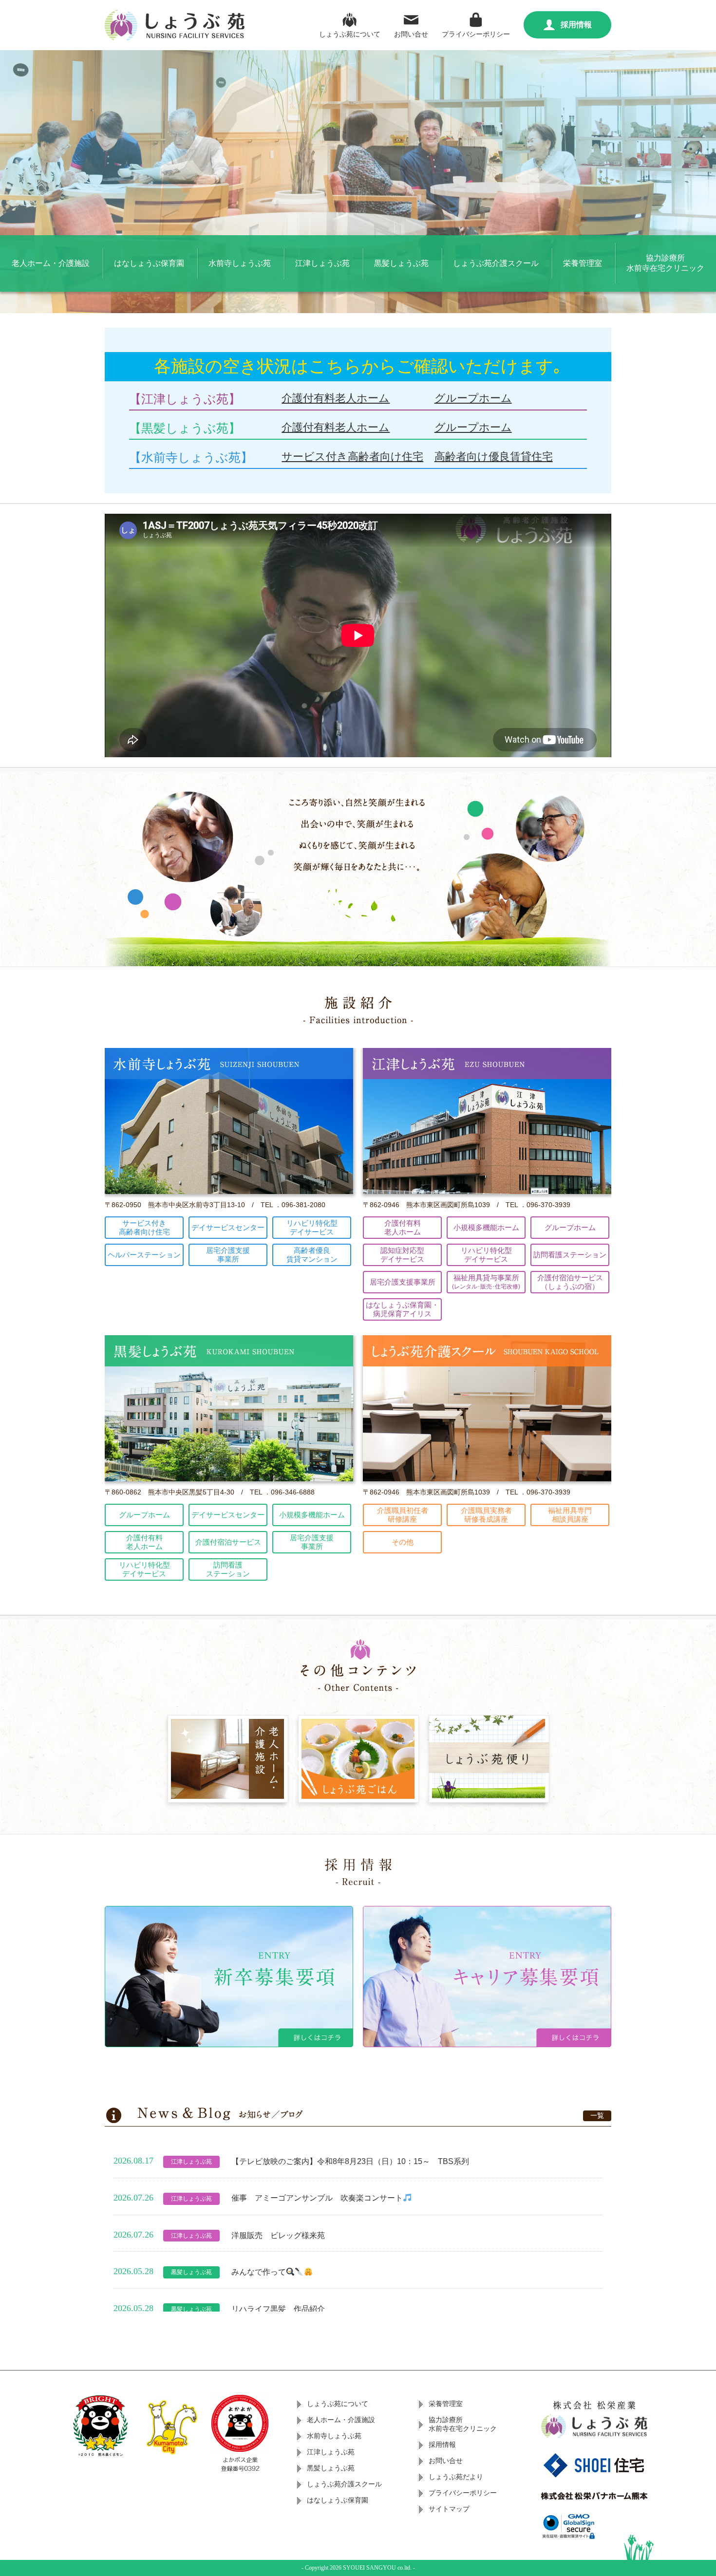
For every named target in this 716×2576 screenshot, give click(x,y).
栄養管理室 (583, 263)
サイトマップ (449, 2509)
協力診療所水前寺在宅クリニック (665, 263)
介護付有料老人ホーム (336, 398)
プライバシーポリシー (476, 34)
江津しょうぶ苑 (322, 263)
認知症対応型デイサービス (402, 1255)
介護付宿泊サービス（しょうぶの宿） (570, 1282)
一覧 (597, 2115)
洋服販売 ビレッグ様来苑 (278, 2235)
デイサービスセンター (228, 1227)
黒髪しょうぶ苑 (401, 263)
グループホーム (473, 398)
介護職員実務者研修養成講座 (486, 1515)
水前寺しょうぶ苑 (240, 263)
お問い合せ (411, 34)
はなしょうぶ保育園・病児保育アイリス (402, 1309)
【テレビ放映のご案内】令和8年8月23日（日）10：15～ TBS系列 (350, 2161)
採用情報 (576, 25)
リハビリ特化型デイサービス (312, 1227)
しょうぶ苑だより (456, 2477)
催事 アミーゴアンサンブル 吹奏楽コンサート (317, 2198)
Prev (13, 182)
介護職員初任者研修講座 (403, 1515)
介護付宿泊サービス (228, 1542)
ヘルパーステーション (144, 1255)
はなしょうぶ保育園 (149, 263)
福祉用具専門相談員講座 (570, 1515)
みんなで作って (259, 2272)
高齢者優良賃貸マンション (312, 1255)
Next (703, 182)
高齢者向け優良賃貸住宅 (494, 457)
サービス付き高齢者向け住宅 (352, 457)
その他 (403, 1542)
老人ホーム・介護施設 (51, 263)
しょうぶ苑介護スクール (496, 263)
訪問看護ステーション (570, 1255)
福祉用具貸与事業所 (486, 1282)
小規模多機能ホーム (486, 1227)
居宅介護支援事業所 (228, 1255)
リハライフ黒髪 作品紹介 (278, 2309)
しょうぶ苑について (350, 34)
